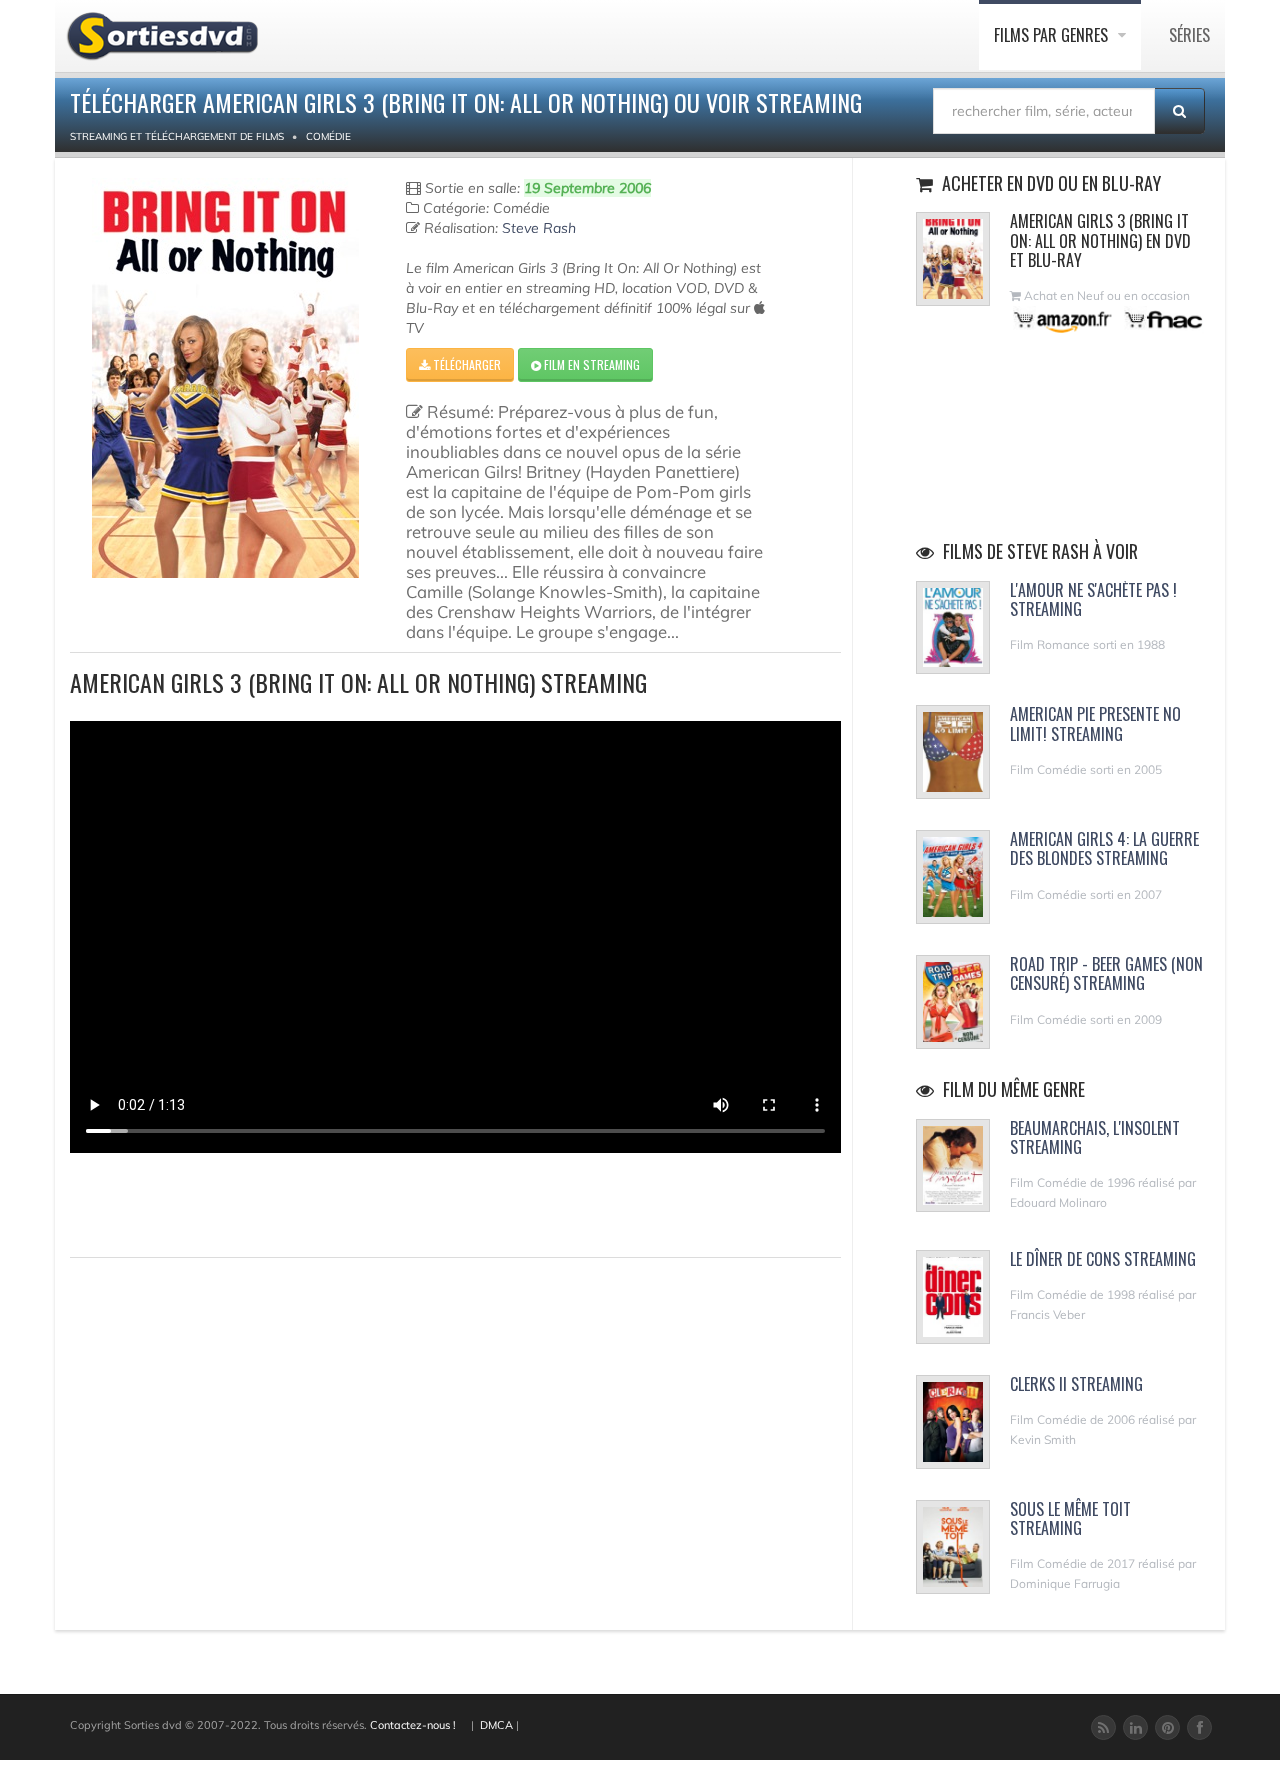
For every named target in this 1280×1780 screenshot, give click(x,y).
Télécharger (465, 364)
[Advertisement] (187, 1202)
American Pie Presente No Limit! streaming (1095, 723)
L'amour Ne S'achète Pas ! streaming (1093, 599)
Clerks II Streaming (1076, 1384)
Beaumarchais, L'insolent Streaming (1095, 1137)
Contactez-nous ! (413, 1725)
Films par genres (1053, 35)
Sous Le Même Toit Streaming (1070, 1518)
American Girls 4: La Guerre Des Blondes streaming (1104, 848)
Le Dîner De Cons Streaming (1103, 1259)
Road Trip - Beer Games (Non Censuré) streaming (1106, 973)
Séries (1189, 35)
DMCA (496, 1725)
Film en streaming (590, 364)
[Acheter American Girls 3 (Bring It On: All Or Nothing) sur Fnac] (1162, 319)
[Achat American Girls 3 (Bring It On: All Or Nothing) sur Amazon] (1063, 319)
